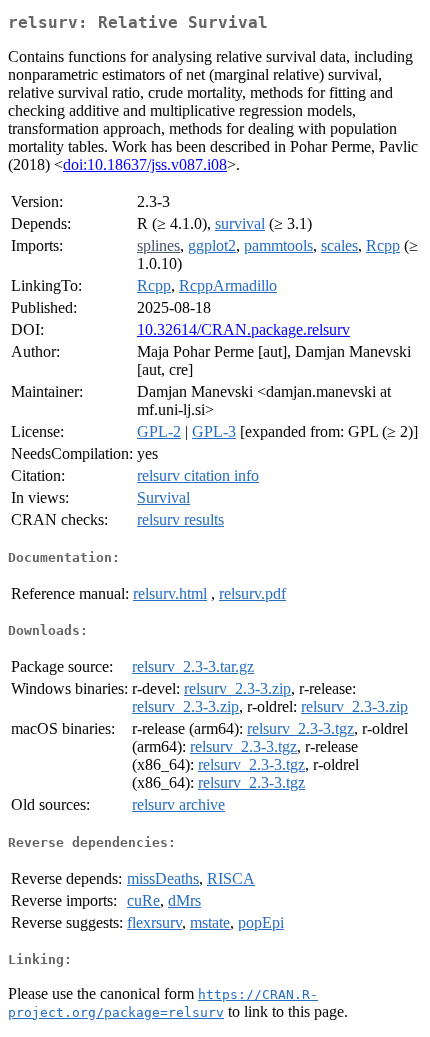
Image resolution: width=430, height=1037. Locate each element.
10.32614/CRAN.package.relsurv (243, 329)
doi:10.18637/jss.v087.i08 (145, 164)
